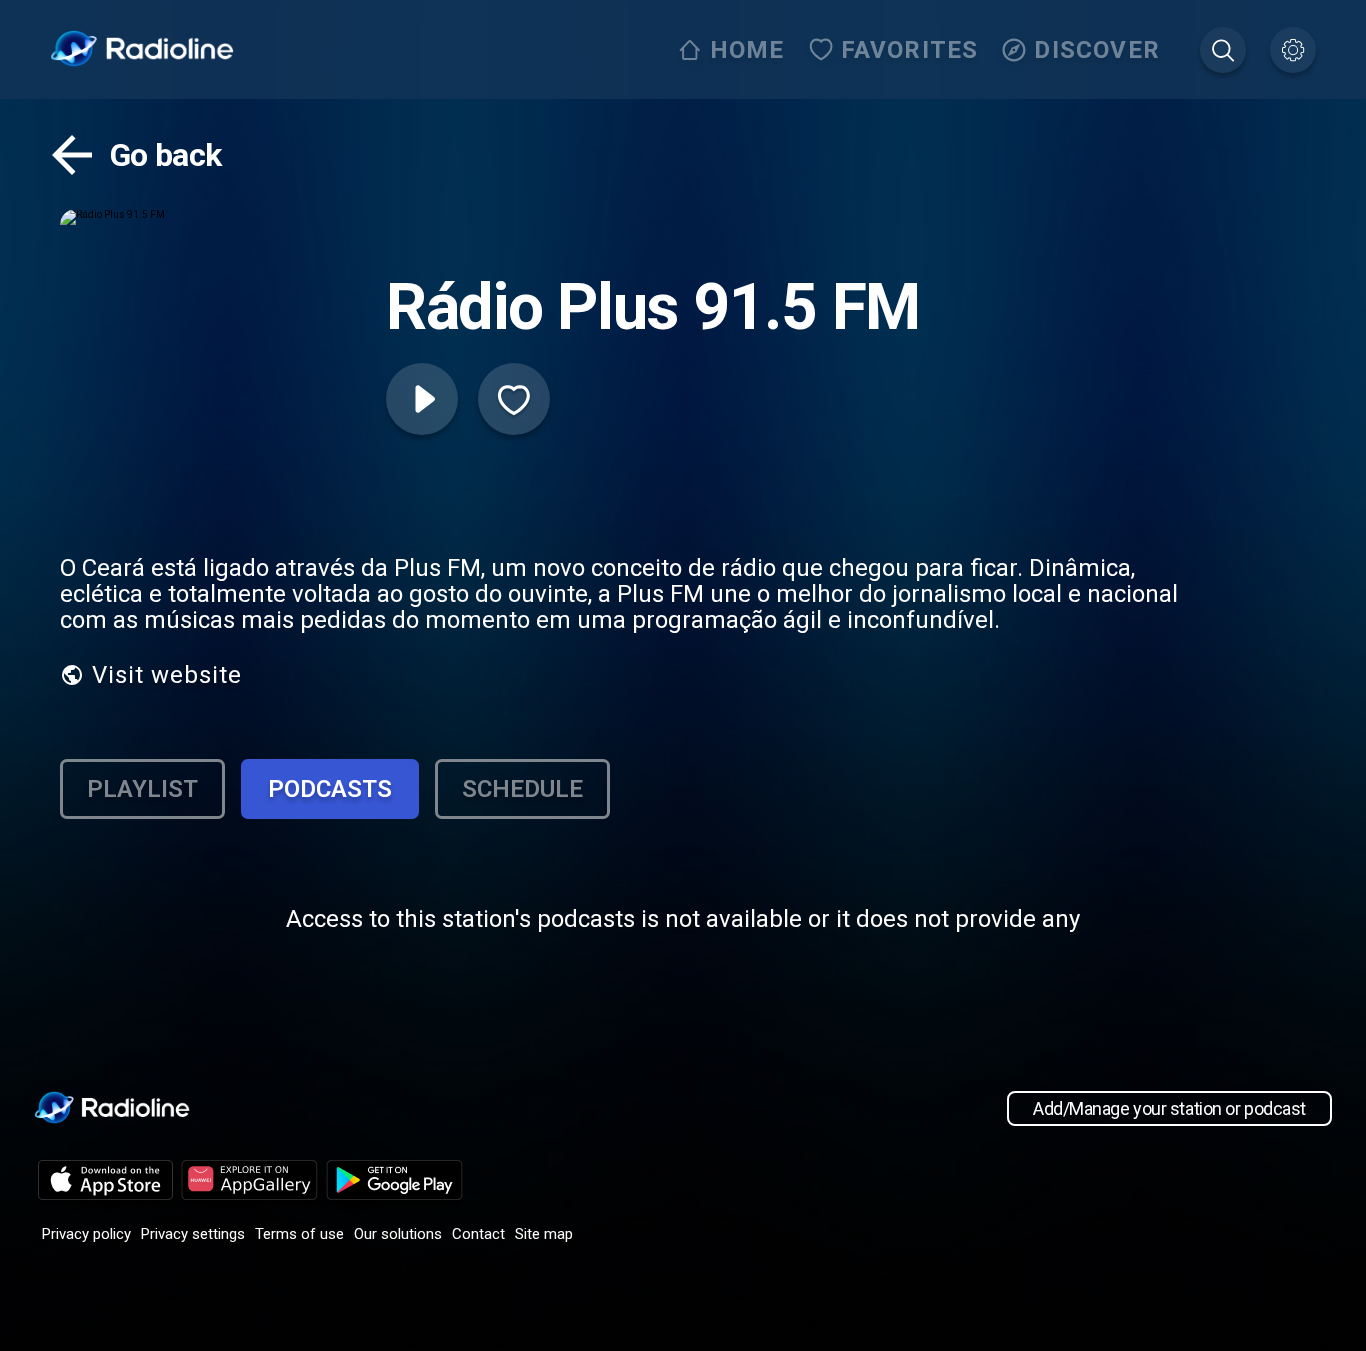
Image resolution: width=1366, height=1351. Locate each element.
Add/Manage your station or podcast (1169, 1108)
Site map (544, 1234)
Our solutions (398, 1234)
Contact (478, 1234)
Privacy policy (86, 1234)
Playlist (142, 789)
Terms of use (299, 1234)
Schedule (522, 789)
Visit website (167, 675)
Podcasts (330, 789)
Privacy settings (193, 1234)
